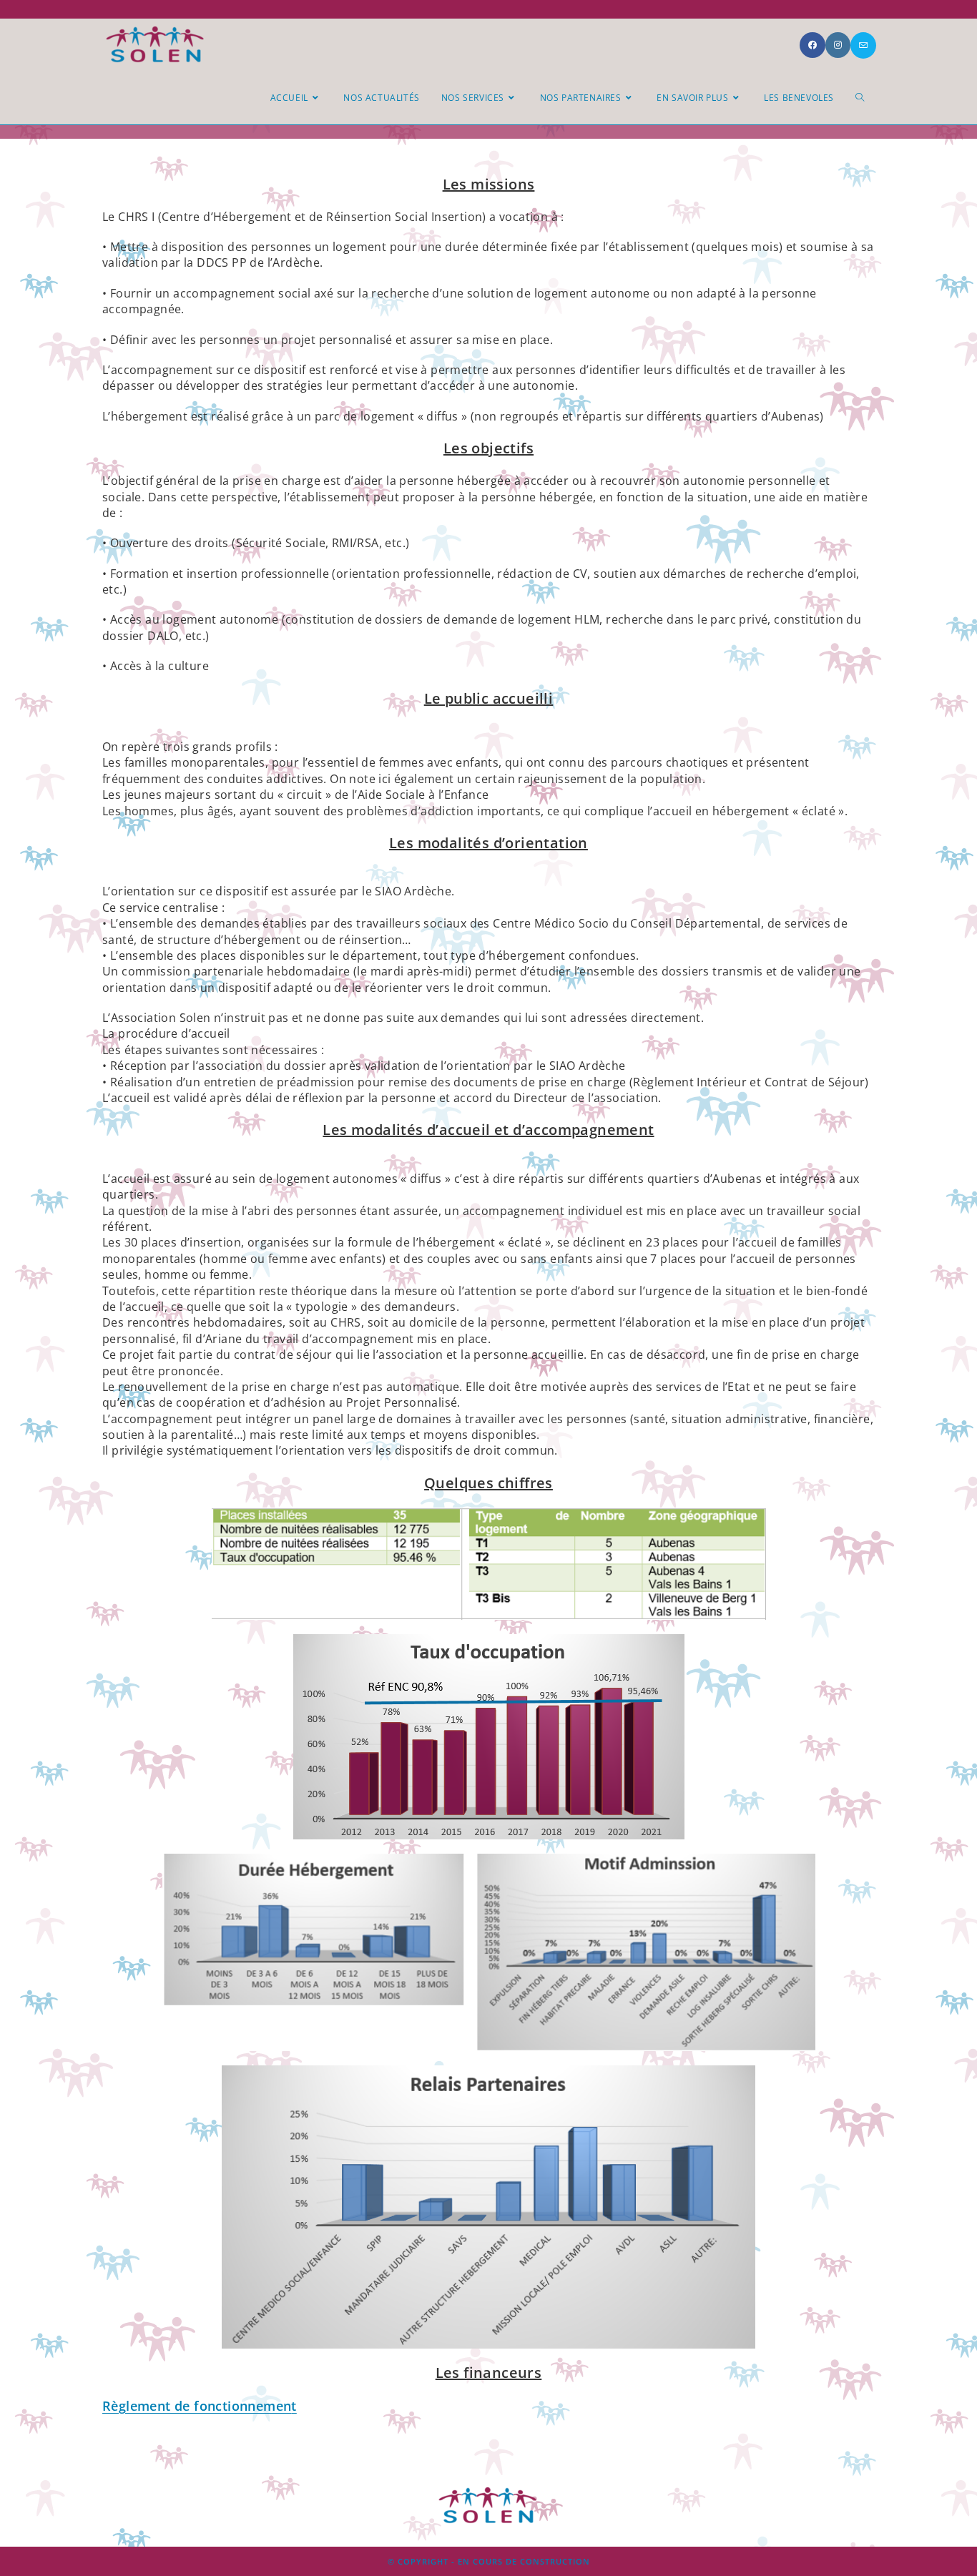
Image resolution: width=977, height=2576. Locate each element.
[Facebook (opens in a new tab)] (812, 45)
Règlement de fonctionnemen (197, 2406)
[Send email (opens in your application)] (863, 45)
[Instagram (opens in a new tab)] (838, 45)
